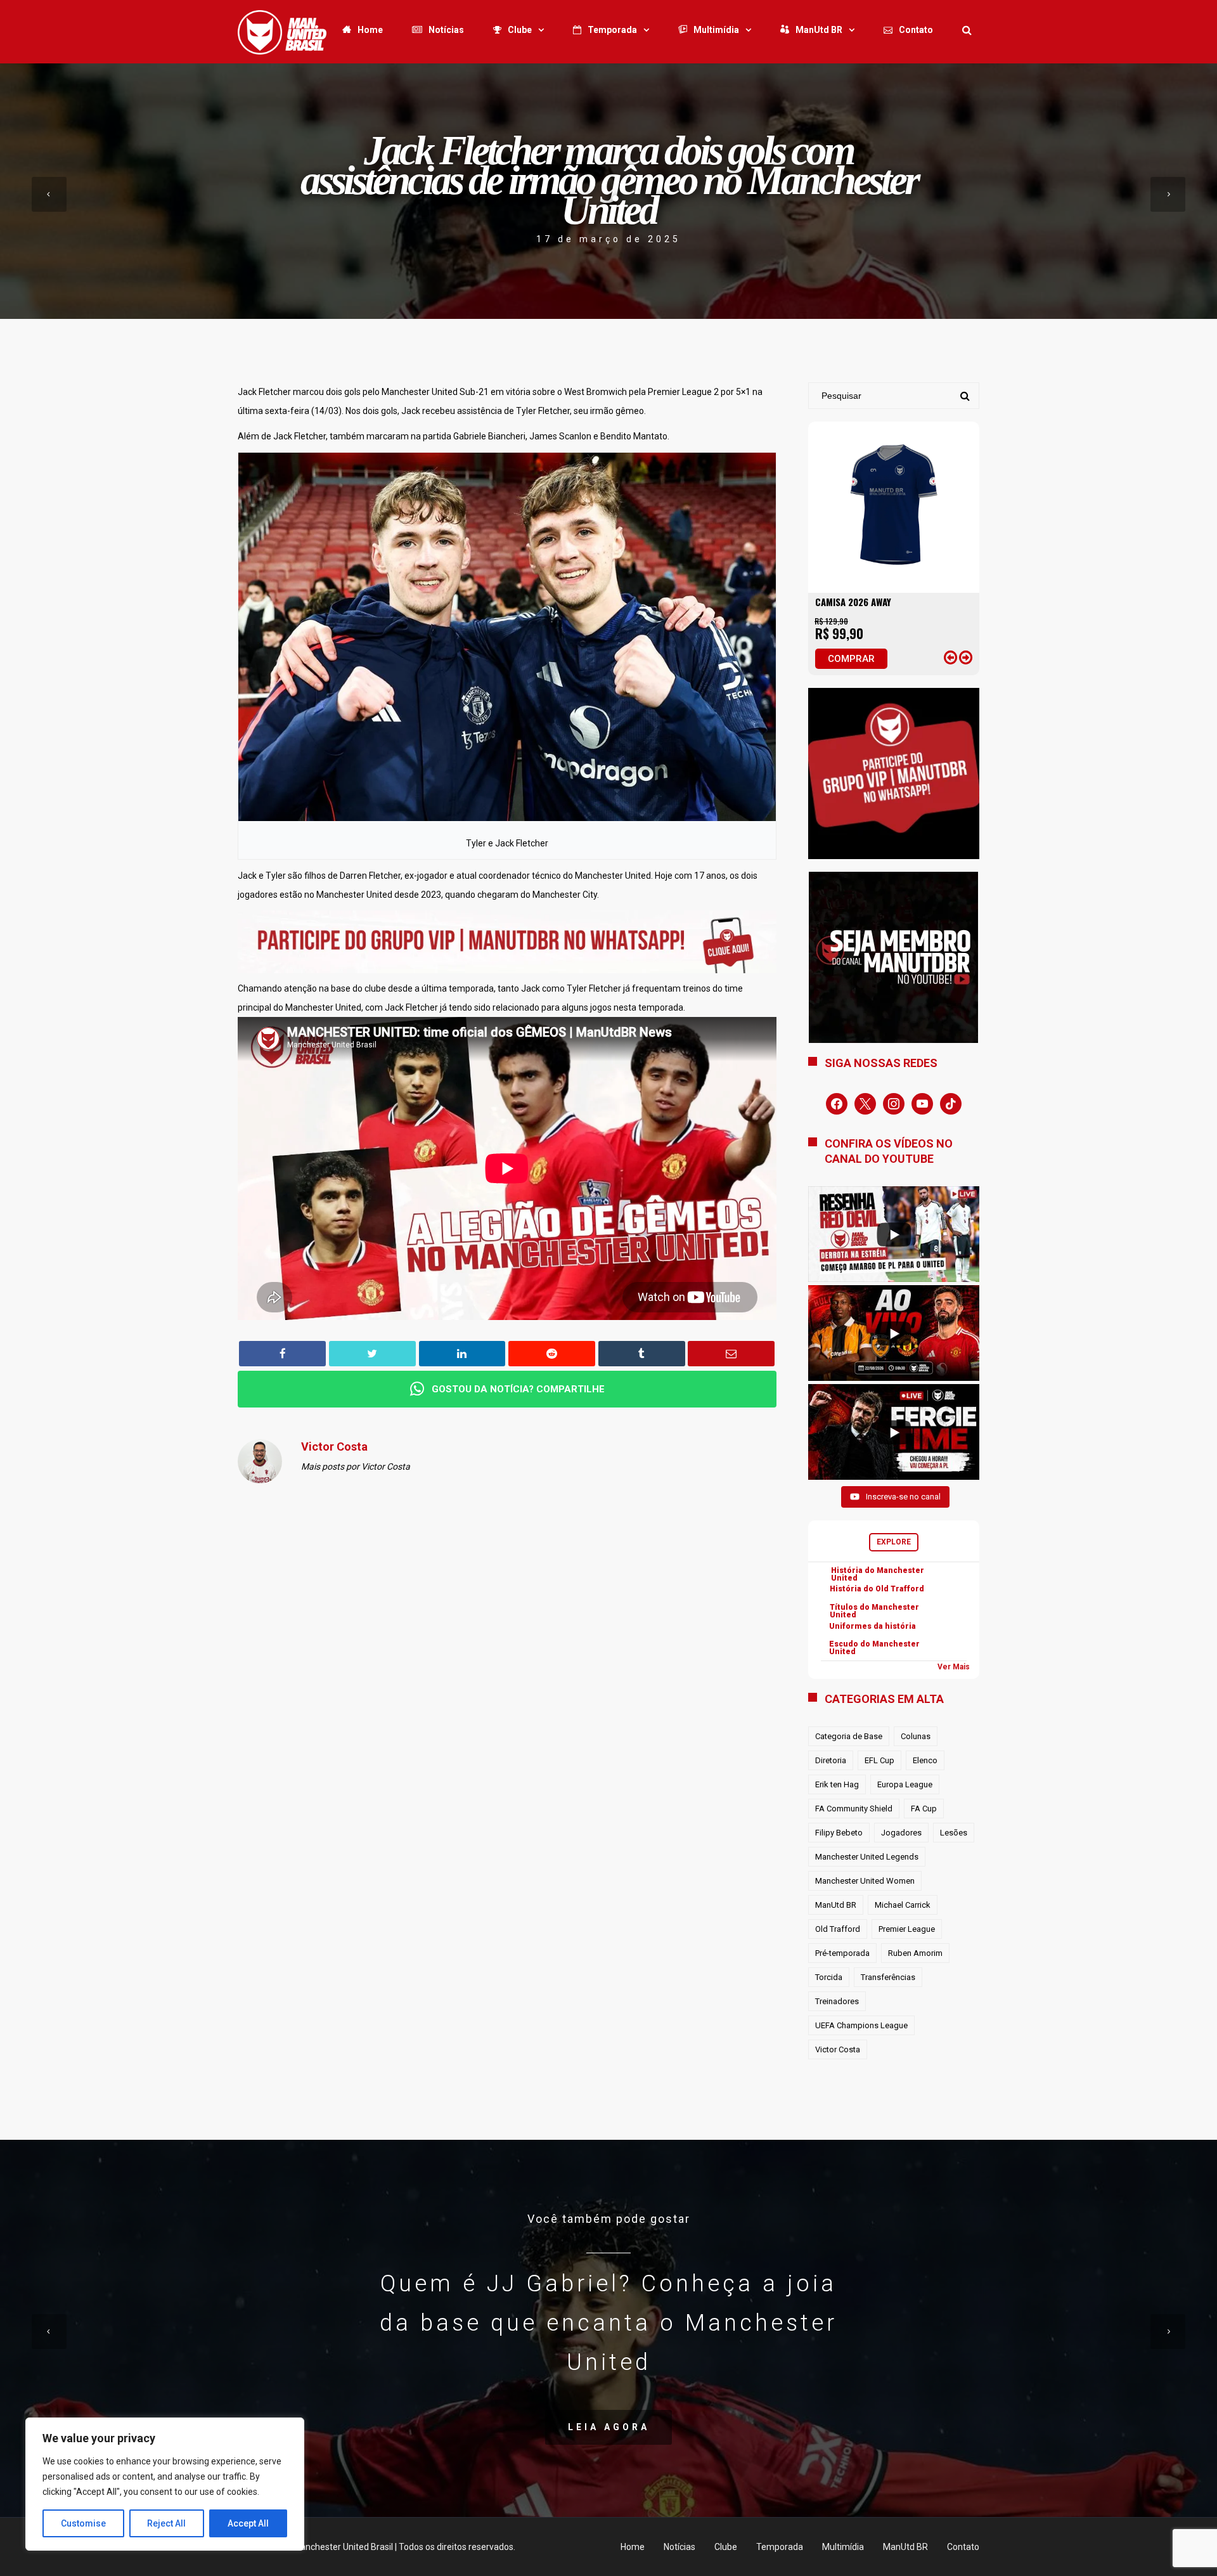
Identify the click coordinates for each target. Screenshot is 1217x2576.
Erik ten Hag (837, 1784)
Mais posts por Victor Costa (356, 1466)
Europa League (905, 1784)
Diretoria (831, 1760)
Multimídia (716, 30)
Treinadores (837, 2001)
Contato (916, 30)
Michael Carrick (903, 1905)
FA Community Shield (854, 1809)
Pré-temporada (842, 1953)
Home (370, 30)
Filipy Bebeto (839, 1833)
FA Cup (924, 1809)
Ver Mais (954, 1667)
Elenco (925, 1760)
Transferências (888, 1977)
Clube (520, 30)
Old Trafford (838, 1929)
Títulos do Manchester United (874, 1611)
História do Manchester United (878, 1574)
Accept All (248, 2523)
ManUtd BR (819, 30)
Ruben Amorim (915, 1953)
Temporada (612, 30)
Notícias (446, 30)
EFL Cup (879, 1760)
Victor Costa (838, 2049)
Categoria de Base (849, 1736)
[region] (165, 2484)
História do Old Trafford (877, 1589)
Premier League (907, 1929)
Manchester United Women (865, 1881)
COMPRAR (851, 659)
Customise (83, 2523)
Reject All (166, 2523)
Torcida (829, 1977)
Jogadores (901, 1833)
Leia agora (609, 2427)
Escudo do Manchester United (874, 1648)
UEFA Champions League (861, 2025)
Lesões (954, 1833)
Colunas (916, 1736)
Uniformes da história (873, 1626)
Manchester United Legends (867, 1857)
